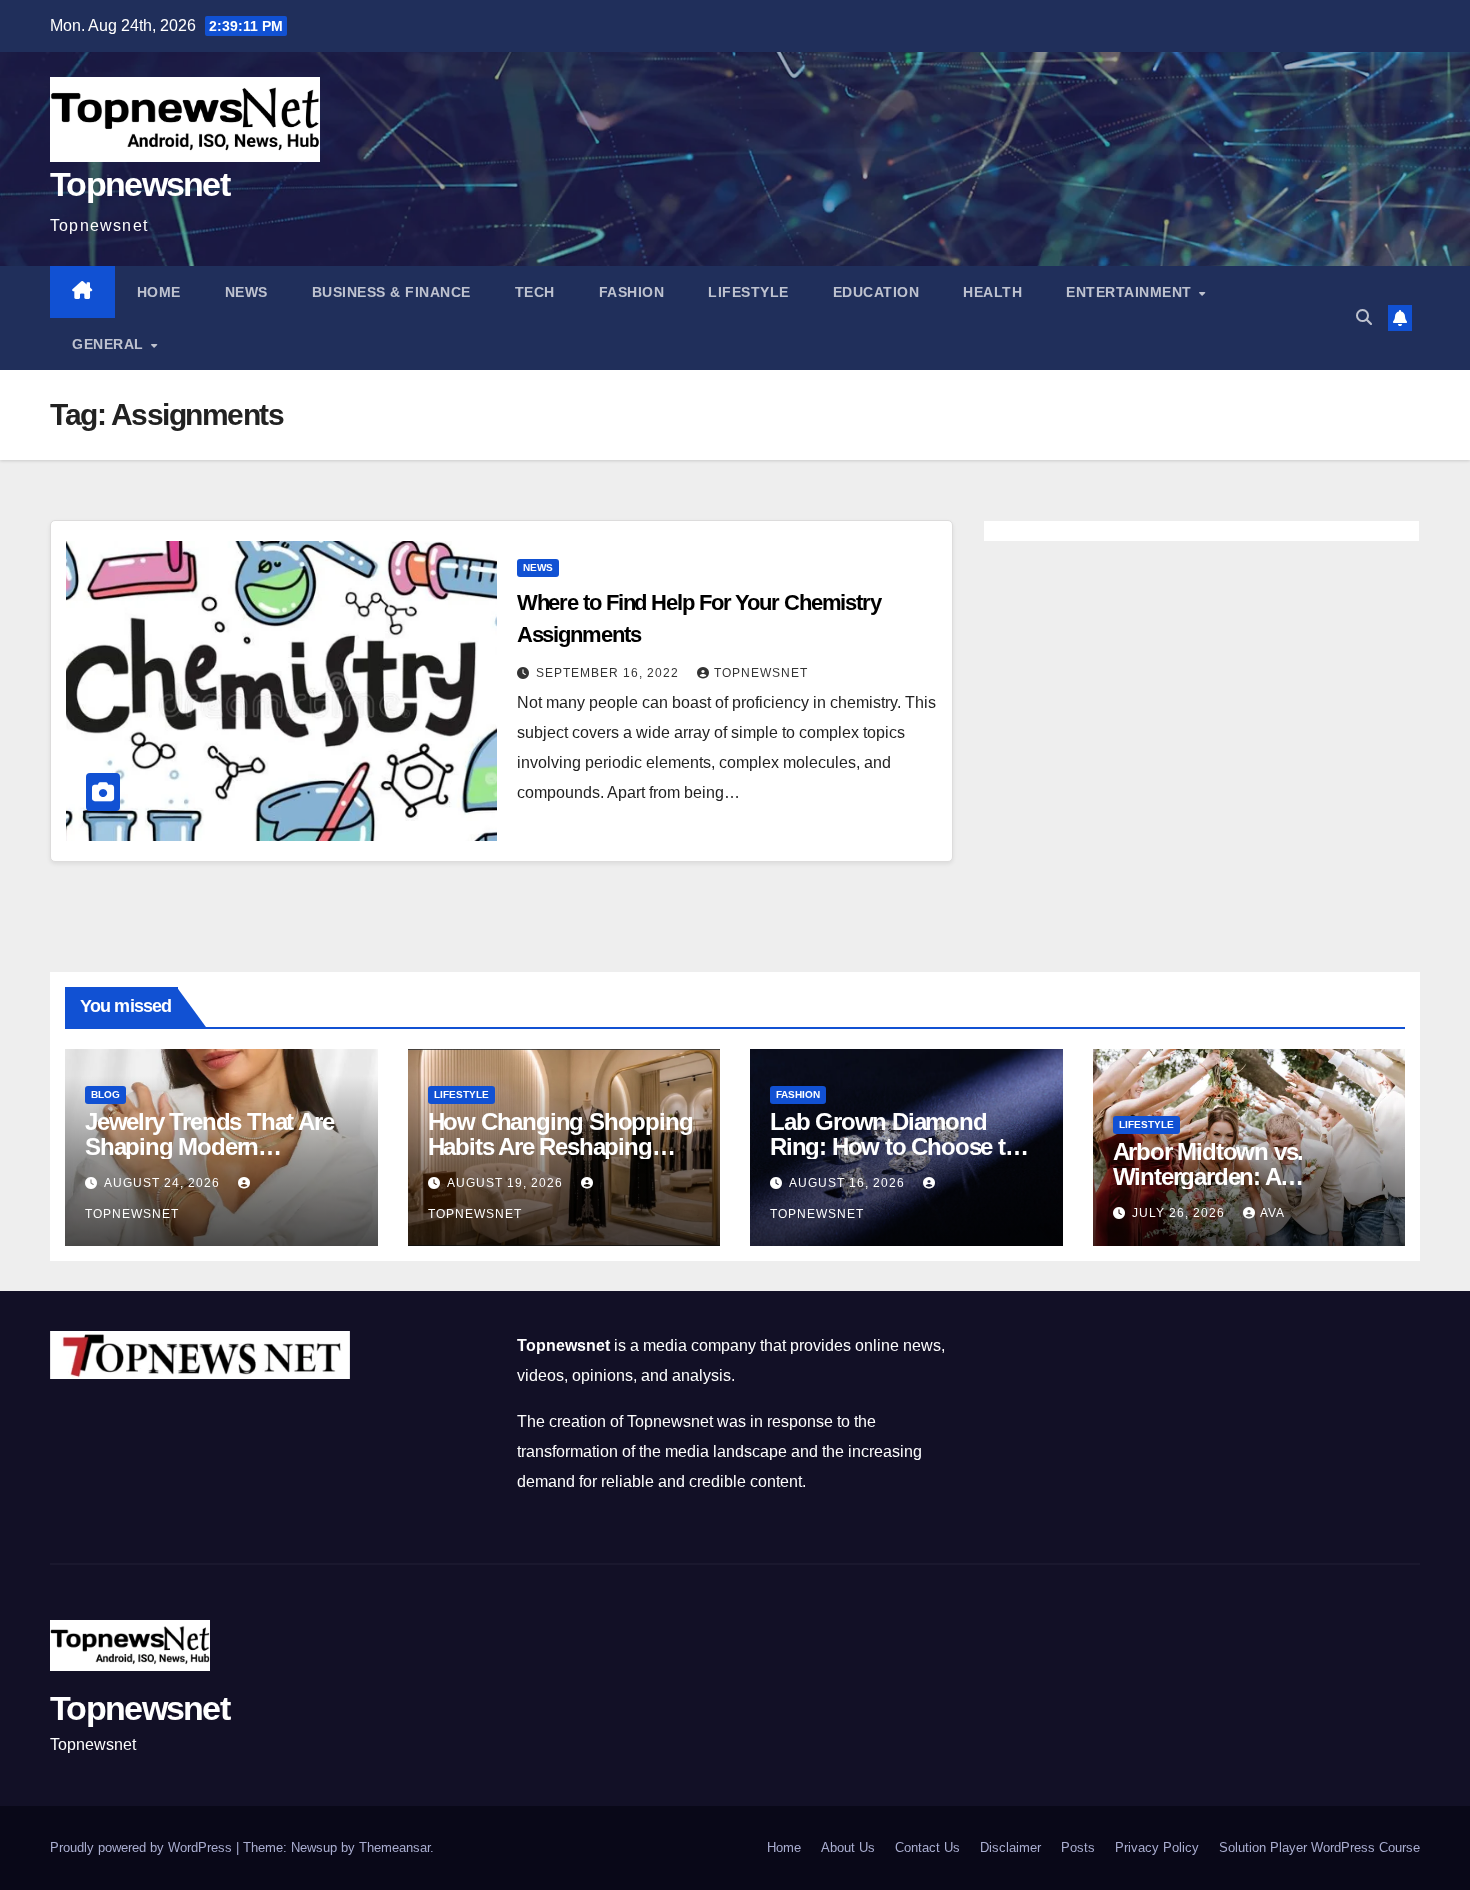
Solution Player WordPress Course (1319, 1847)
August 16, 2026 (849, 1183)
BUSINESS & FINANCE (391, 292)
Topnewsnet (139, 184)
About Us (848, 1847)
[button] (1364, 317)
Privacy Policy (1157, 1847)
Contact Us (927, 1847)
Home (159, 292)
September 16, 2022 (609, 673)
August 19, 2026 (507, 1183)
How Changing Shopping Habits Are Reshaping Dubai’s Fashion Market (560, 1146)
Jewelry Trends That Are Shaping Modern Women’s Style (209, 1146)
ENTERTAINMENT (1131, 292)
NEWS (246, 292)
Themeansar (394, 1847)
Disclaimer (1010, 1847)
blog (105, 1094)
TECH (535, 292)
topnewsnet (761, 673)
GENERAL (110, 344)
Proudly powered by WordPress (143, 1847)
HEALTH (992, 292)
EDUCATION (876, 292)
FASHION (632, 292)
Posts (1078, 1847)
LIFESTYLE (748, 292)
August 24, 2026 (164, 1183)
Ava (1272, 1213)
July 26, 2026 (1180, 1213)
